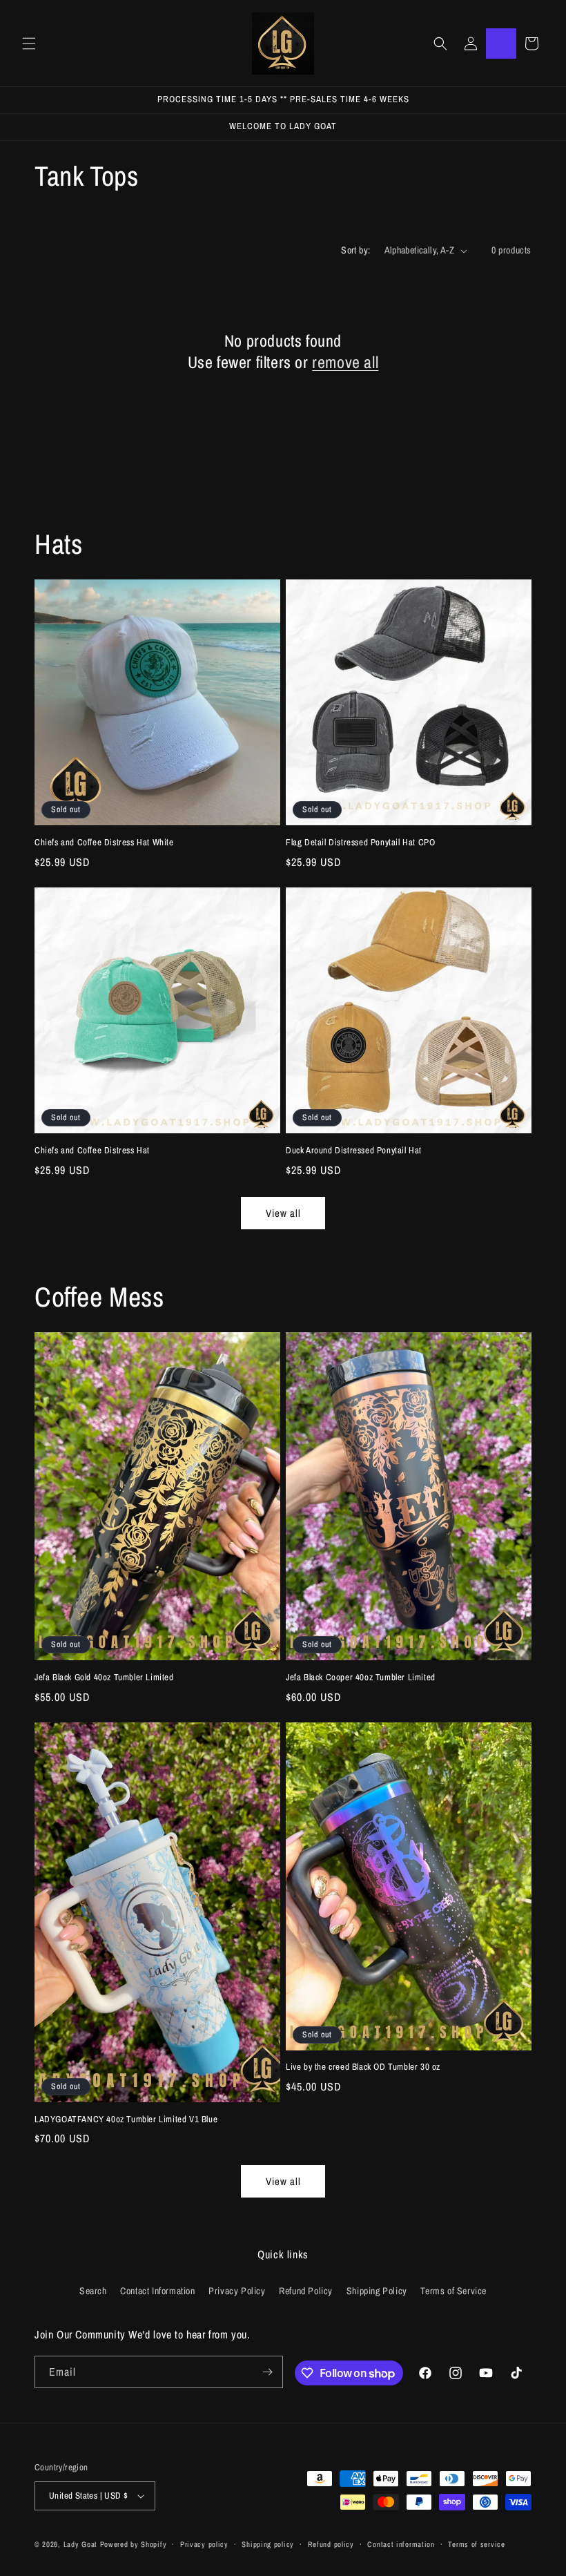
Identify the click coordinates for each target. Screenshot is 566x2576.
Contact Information (157, 2291)
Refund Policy (306, 2291)
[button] (29, 44)
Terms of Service (453, 2291)
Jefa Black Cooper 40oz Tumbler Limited (361, 1678)
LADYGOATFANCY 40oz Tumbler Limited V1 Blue (126, 2120)
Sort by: (355, 250)
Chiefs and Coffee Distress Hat (92, 1151)
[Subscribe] (267, 2372)
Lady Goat (80, 2544)
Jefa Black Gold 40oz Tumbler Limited (104, 1678)
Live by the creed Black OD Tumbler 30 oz (363, 2067)
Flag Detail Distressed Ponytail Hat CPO (360, 843)
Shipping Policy (377, 2291)
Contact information (401, 2544)
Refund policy (331, 2544)
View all (283, 1213)
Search (93, 2291)
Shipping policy (268, 2544)
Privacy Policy (237, 2291)
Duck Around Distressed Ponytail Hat (354, 1151)
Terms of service (476, 2544)
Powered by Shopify (134, 2544)
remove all (345, 362)
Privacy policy (204, 2544)
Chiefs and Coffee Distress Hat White (104, 843)
